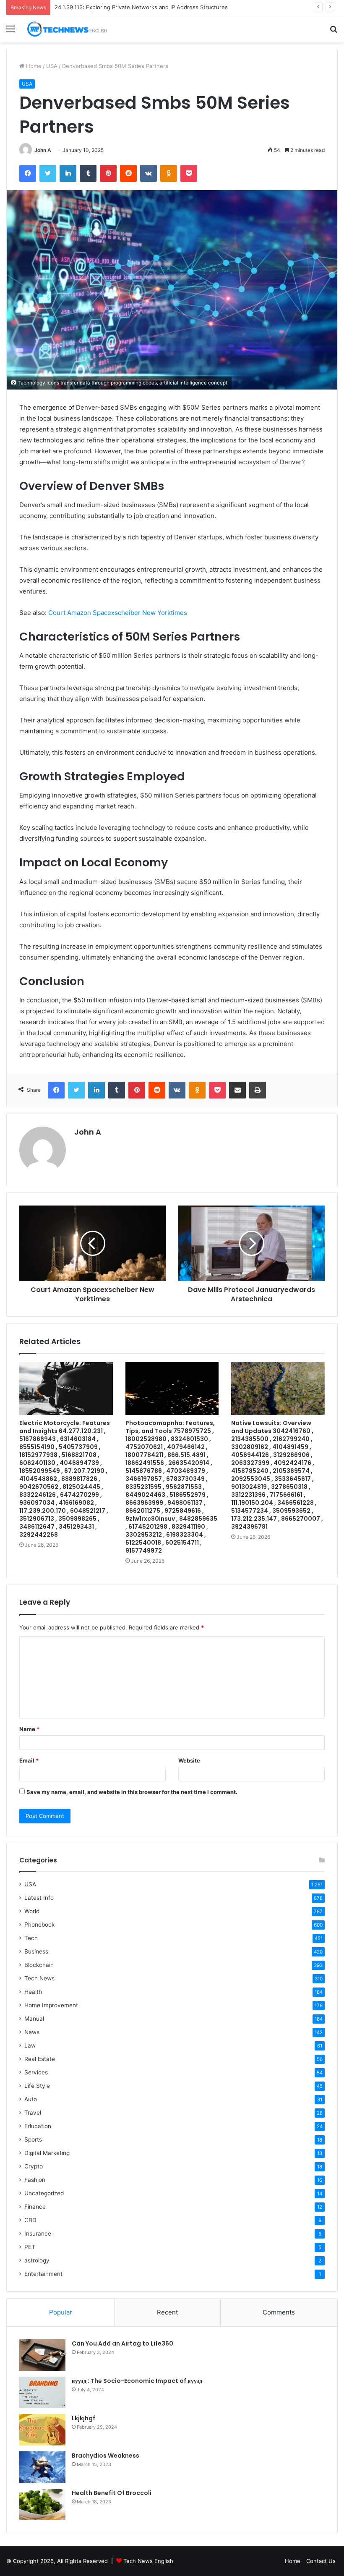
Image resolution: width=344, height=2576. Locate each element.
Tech (31, 1938)
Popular (61, 2312)
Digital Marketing (47, 2153)
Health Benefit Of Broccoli (112, 2493)
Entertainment (43, 2274)
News (32, 2032)
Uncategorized (44, 2193)
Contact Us (321, 2561)
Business (36, 1951)
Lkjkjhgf (83, 2418)
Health (33, 1992)
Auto (31, 2099)
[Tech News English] (67, 29)
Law (30, 2045)
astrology (37, 2260)
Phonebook (39, 1925)
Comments (279, 2312)
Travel (33, 2113)
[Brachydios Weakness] (42, 2467)
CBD (30, 2220)
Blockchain (39, 1965)
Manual (34, 2019)
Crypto (34, 2166)
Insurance (38, 2233)
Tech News (39, 1978)
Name (29, 1729)
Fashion (35, 2180)
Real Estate (40, 2059)
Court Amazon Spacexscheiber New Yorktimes (118, 613)
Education (38, 2126)
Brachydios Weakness (106, 2456)
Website (189, 1760)
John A (43, 150)
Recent (167, 2312)
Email (29, 1760)
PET (30, 2247)
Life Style (37, 2086)
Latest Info (39, 1898)
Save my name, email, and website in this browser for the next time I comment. (132, 1792)
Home (33, 66)
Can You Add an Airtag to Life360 (122, 2343)
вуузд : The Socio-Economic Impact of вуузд (137, 2381)
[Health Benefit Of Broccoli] (42, 2504)
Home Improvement (51, 2005)
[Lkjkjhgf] (42, 2430)
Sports (33, 2139)
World (32, 1911)
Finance (35, 2207)
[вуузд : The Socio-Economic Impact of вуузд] (42, 2392)
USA (52, 66)
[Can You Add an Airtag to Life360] (42, 2355)
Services (36, 2072)
